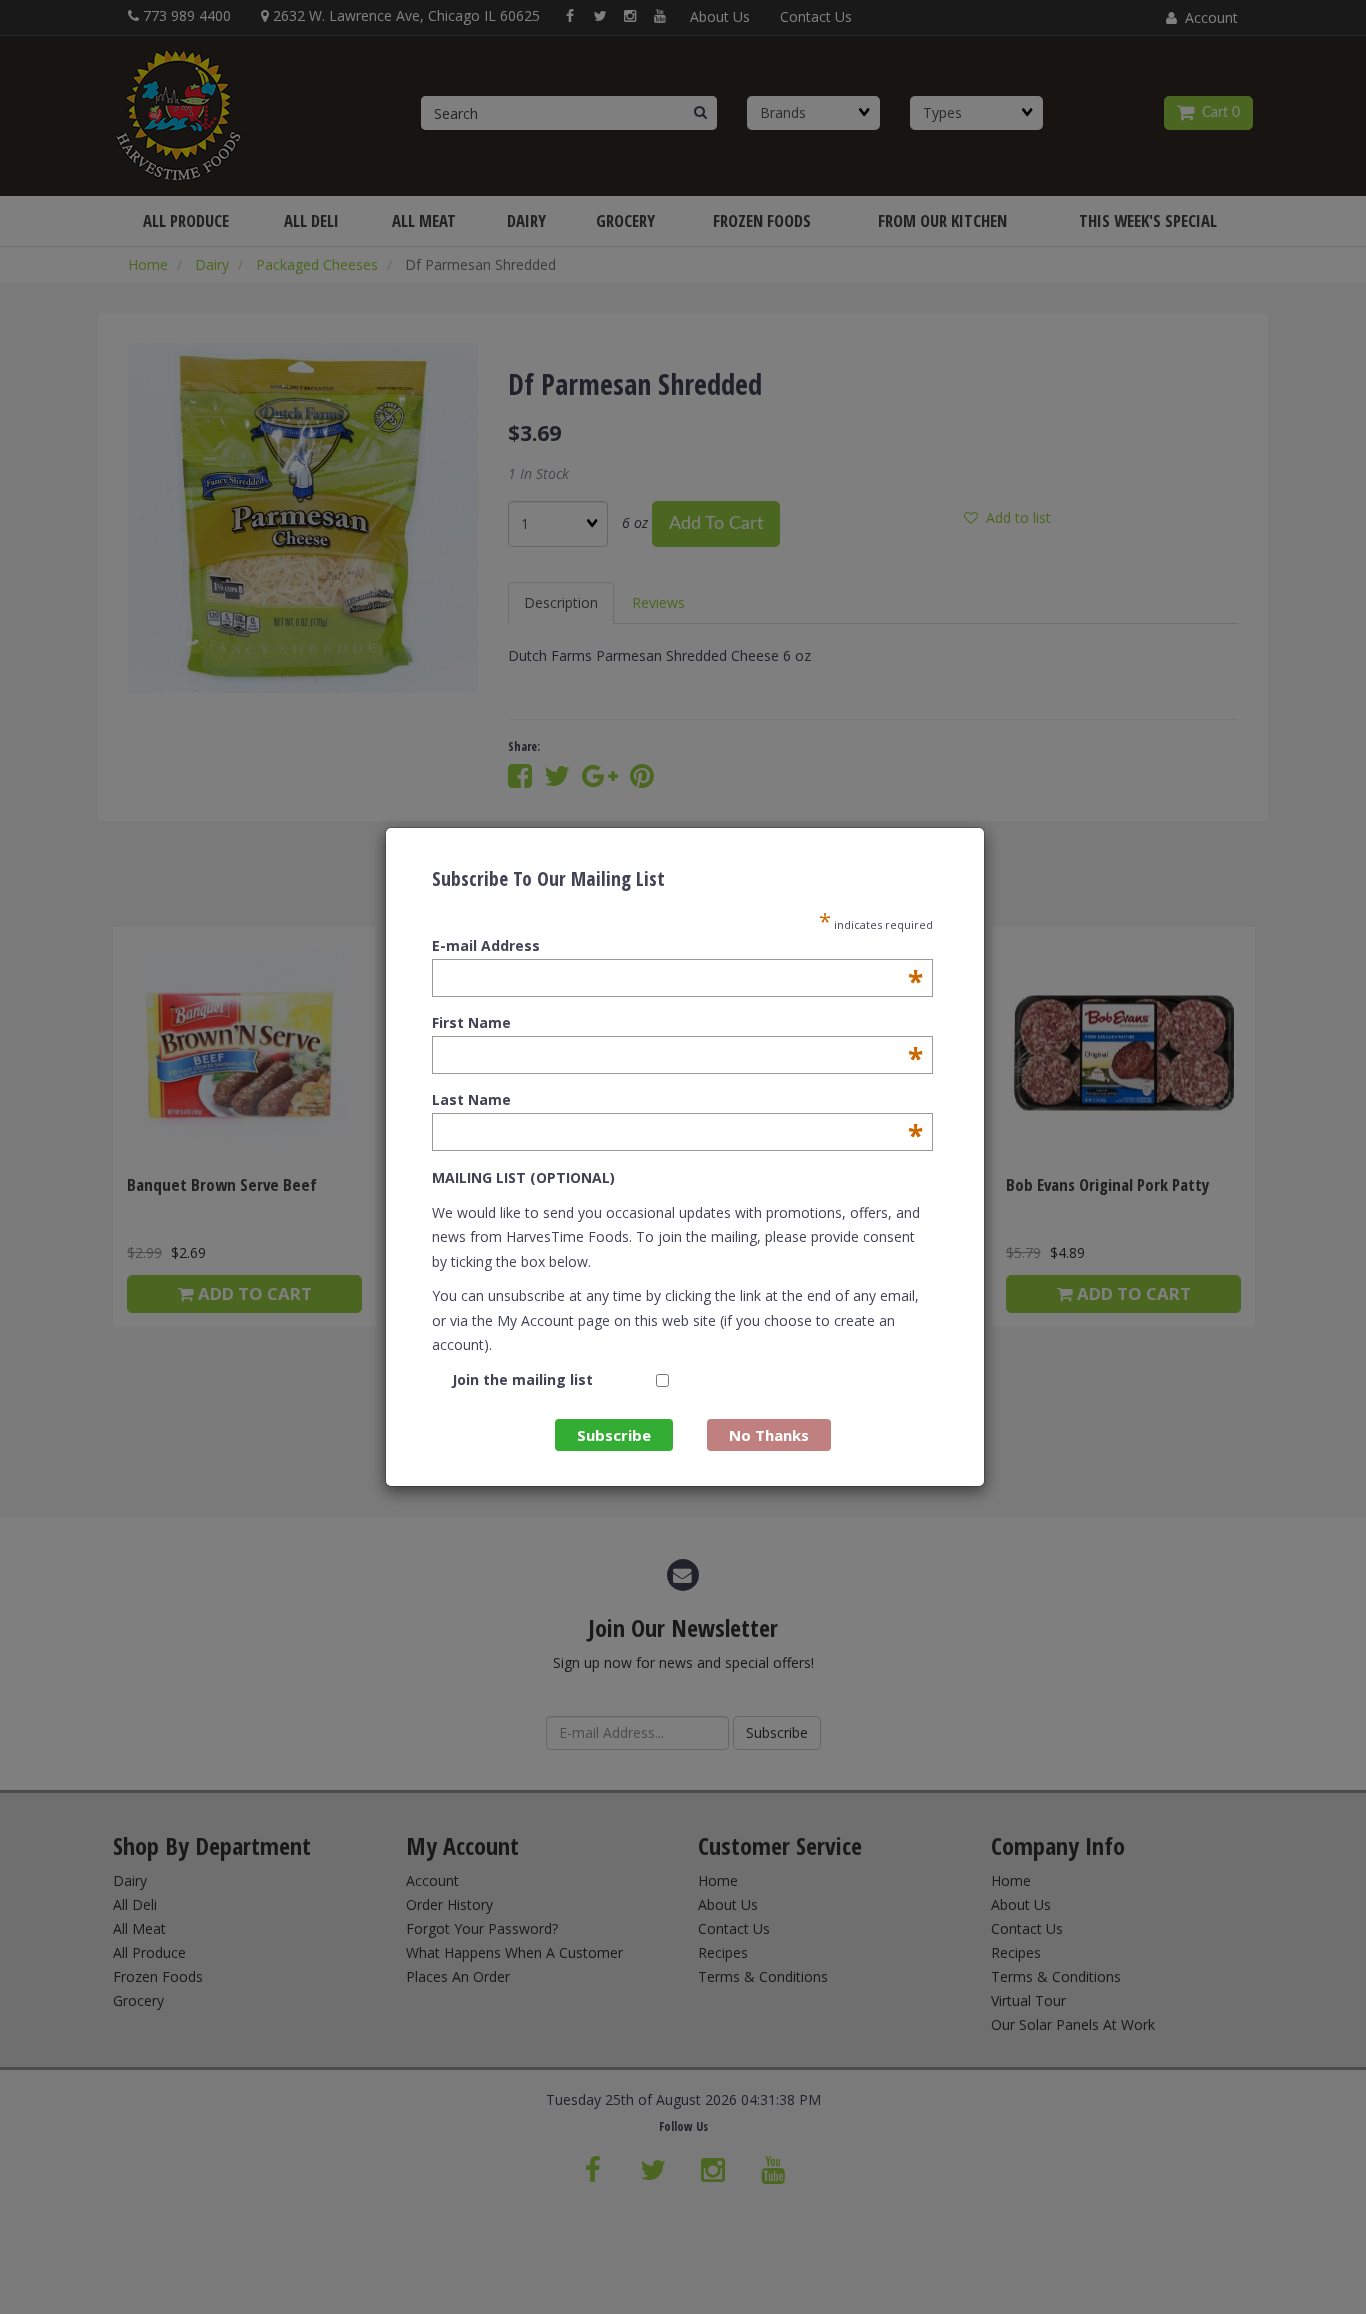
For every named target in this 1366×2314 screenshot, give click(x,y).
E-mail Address (677, 946)
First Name (677, 1023)
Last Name (677, 1100)
